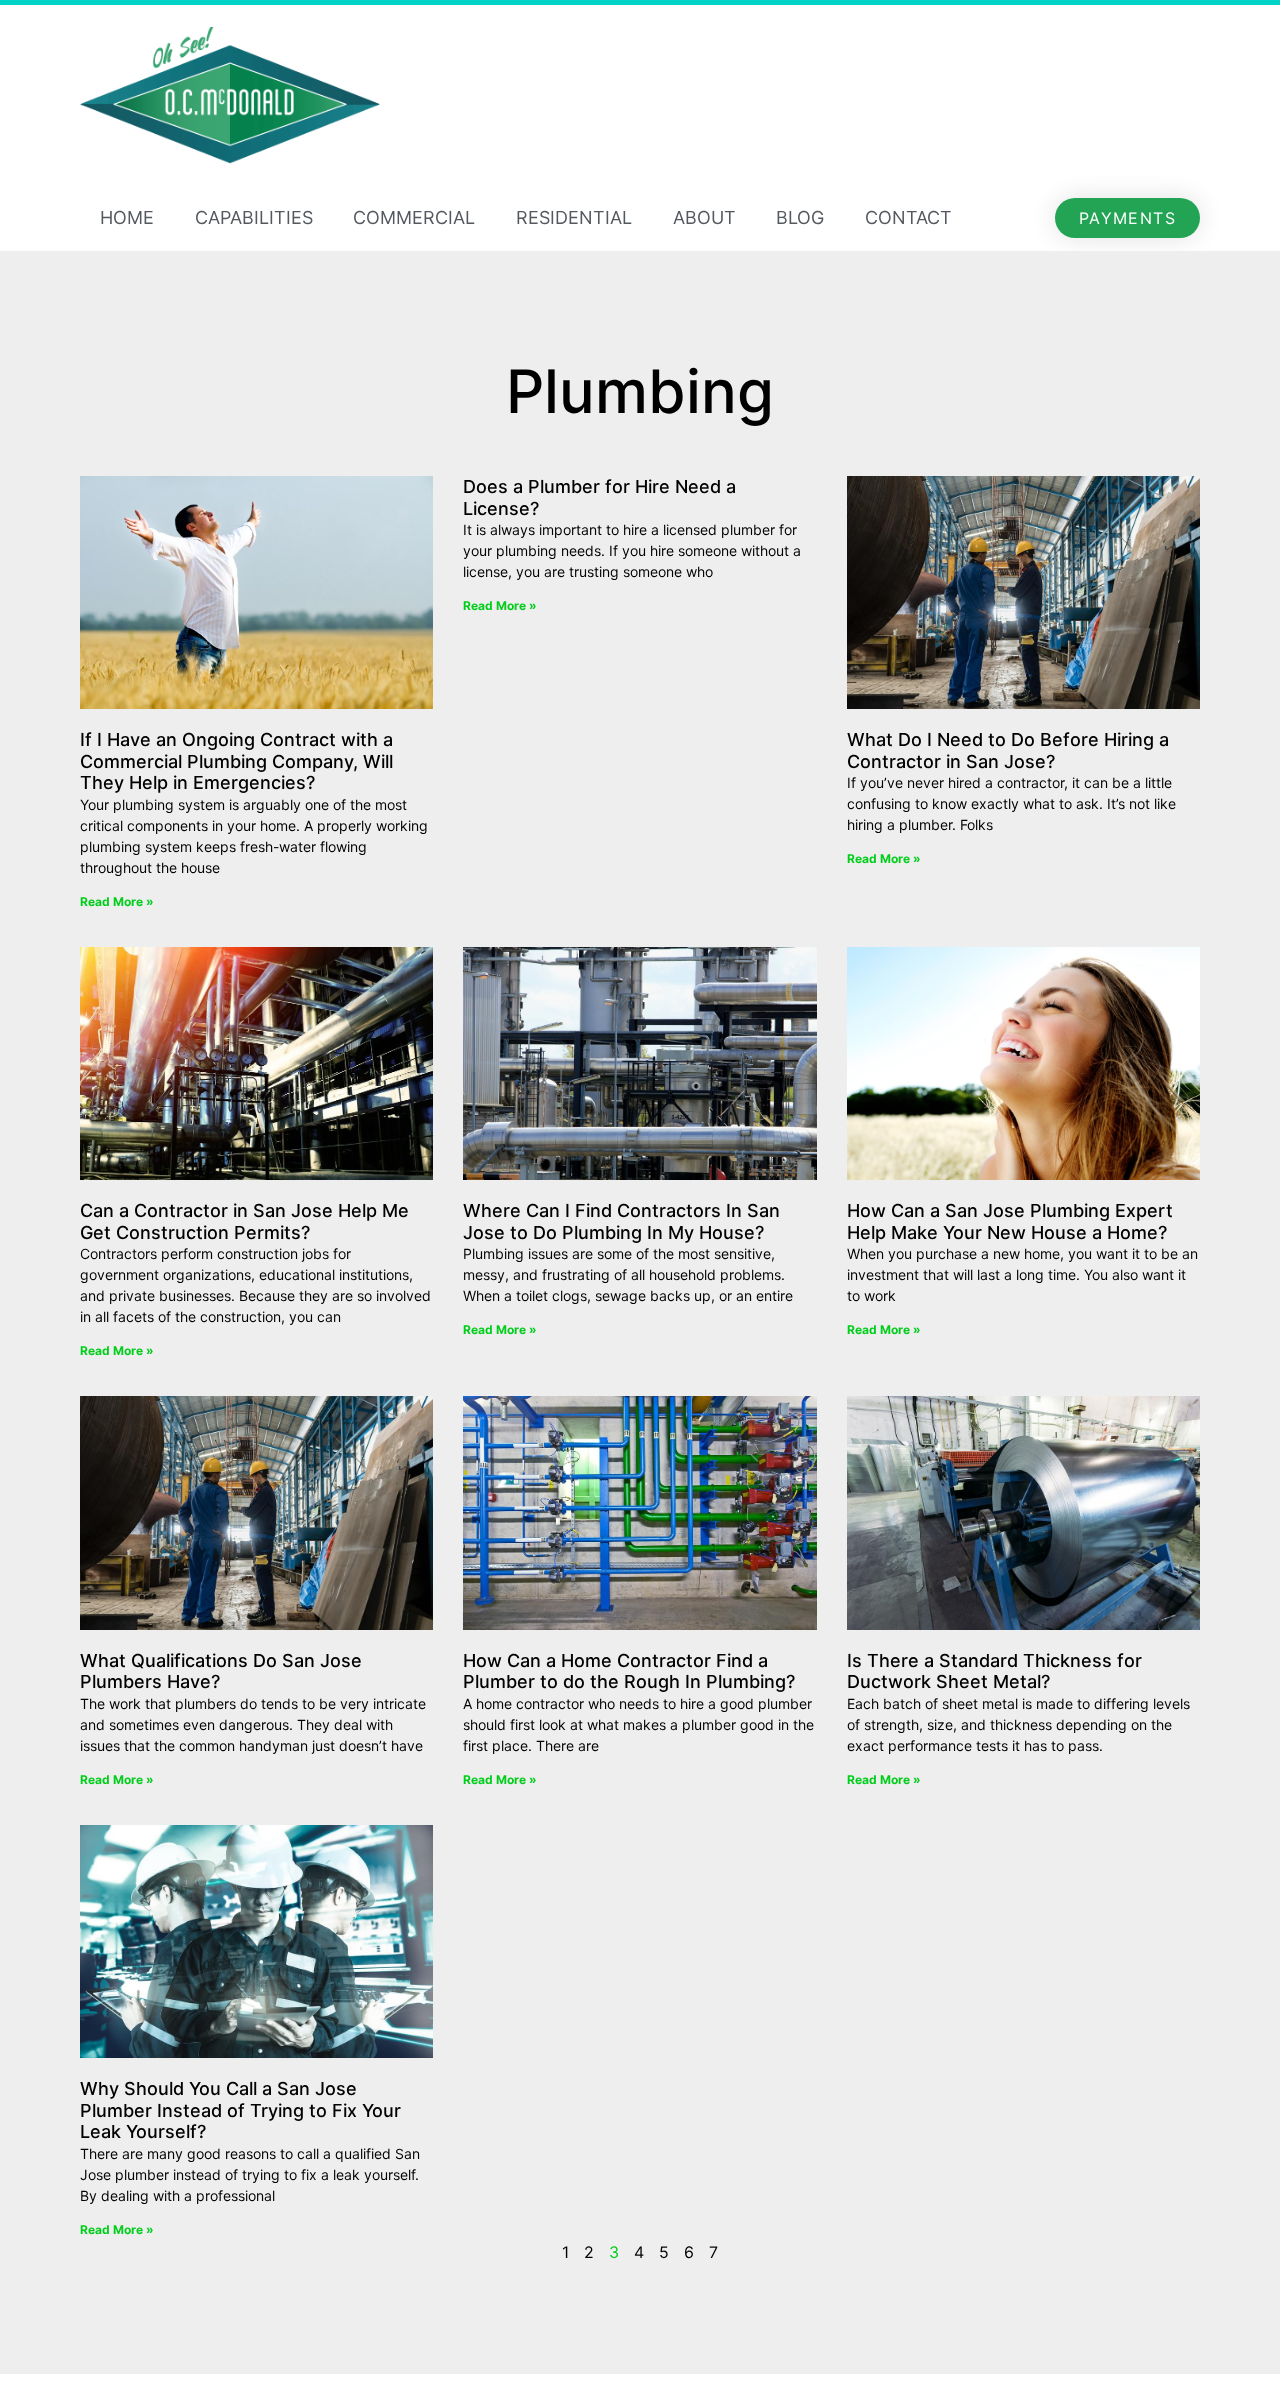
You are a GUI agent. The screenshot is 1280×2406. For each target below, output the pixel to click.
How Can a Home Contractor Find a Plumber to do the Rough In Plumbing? (629, 1671)
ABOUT (704, 217)
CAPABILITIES (254, 217)
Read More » (117, 901)
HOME (127, 217)
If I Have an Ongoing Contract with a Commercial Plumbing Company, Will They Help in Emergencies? (236, 761)
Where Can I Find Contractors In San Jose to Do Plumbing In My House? (621, 1221)
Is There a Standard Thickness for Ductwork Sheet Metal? (994, 1671)
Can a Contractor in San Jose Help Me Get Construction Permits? (244, 1221)
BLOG (800, 217)
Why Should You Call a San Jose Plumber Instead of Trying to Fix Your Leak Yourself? (240, 2110)
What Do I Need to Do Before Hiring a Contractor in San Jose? (1008, 750)
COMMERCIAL (414, 217)
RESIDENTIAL (574, 217)
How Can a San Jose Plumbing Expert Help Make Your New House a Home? (1010, 1221)
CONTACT (908, 217)
